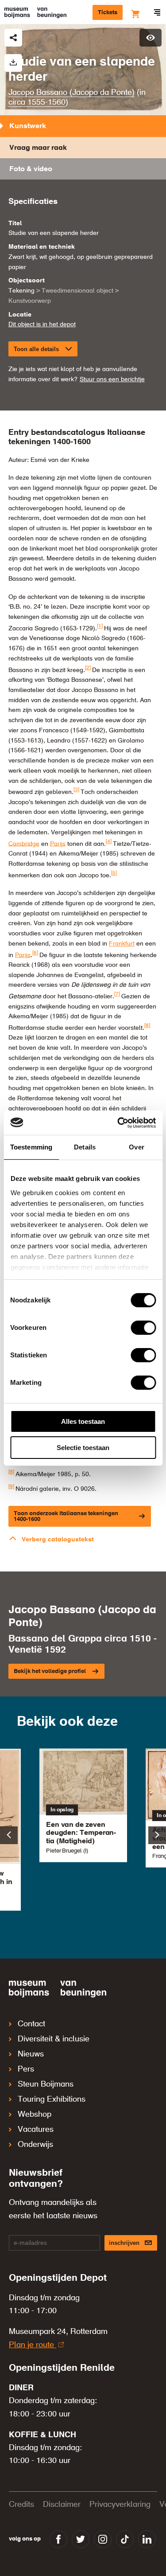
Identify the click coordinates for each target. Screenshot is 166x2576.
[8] (147, 1026)
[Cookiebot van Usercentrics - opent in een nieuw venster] (118, 1123)
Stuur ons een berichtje (112, 379)
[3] (76, 790)
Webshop (35, 2115)
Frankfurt (122, 944)
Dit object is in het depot (42, 324)
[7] (117, 994)
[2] (88, 668)
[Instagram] (103, 2539)
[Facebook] (58, 2539)
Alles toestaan (83, 1421)
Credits (21, 2505)
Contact (31, 2024)
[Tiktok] (125, 2539)
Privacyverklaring (120, 2505)
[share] (13, 38)
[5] (114, 873)
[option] (83, 1805)
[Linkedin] (147, 2539)
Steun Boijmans (46, 2084)
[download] (13, 63)
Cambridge (24, 844)
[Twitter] (81, 2539)
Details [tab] (85, 1147)
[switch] (143, 1328)
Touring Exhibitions (52, 2099)
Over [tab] (136, 1147)
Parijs (58, 844)
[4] (109, 842)
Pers (26, 2069)
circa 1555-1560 (37, 102)
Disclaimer (62, 2505)
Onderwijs (35, 2145)
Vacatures (36, 2130)
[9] (11, 1487)
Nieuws (31, 2054)
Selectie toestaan (83, 1448)
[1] (100, 626)
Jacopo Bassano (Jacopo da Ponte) (71, 93)
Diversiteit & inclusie (54, 2039)
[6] (35, 953)
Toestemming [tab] (31, 1147)
